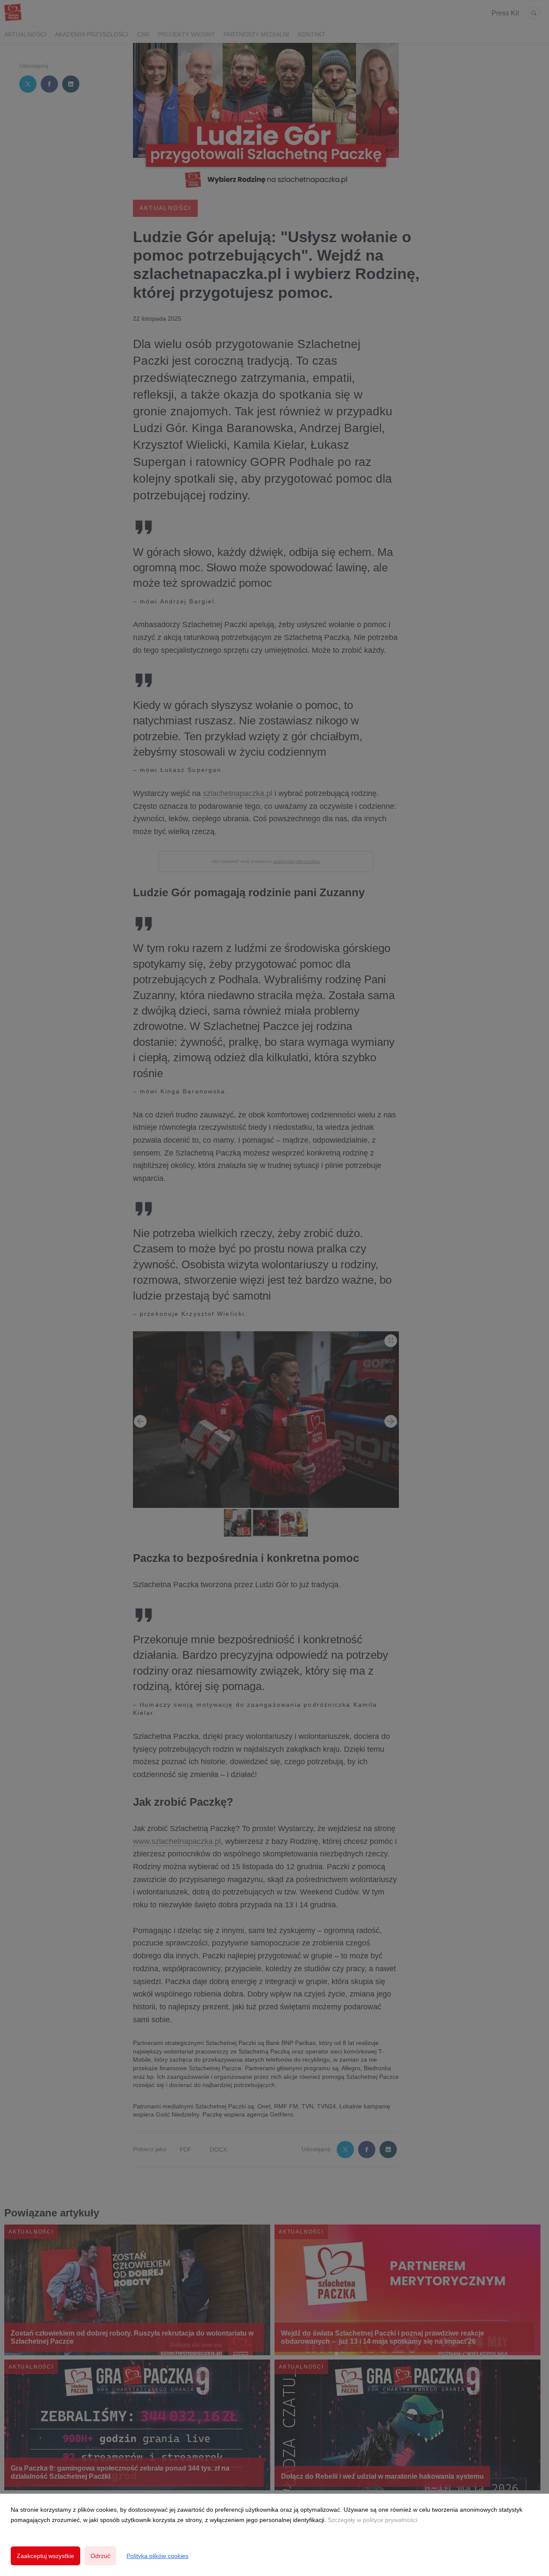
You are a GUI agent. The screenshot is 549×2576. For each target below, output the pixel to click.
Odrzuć (100, 2556)
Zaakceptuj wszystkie (45, 2556)
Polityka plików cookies (157, 2556)
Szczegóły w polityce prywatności (373, 2520)
